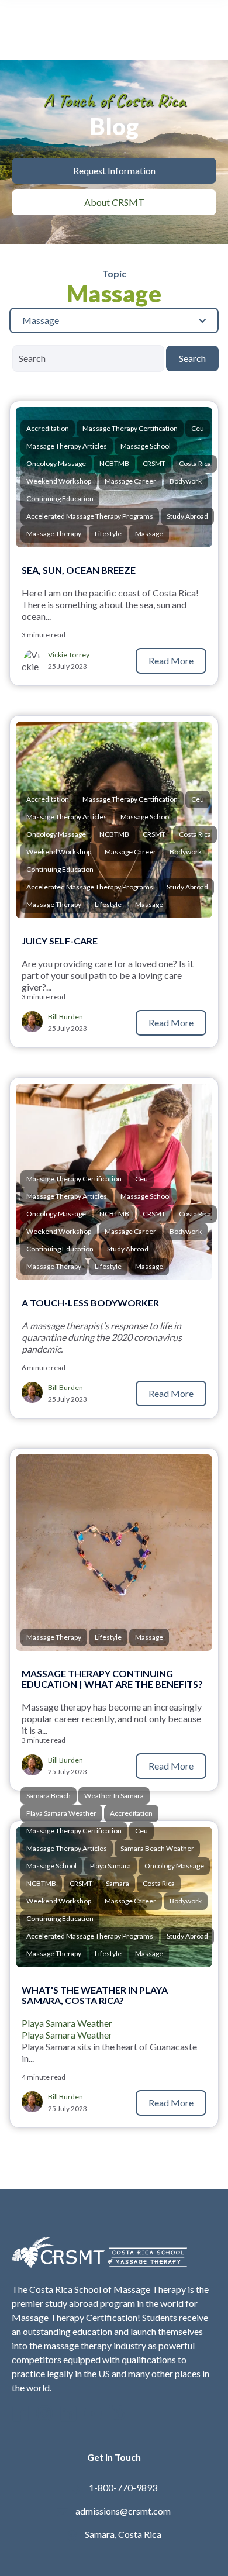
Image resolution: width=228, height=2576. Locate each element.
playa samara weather (61, 1813)
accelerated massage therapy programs (90, 516)
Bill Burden (65, 1017)
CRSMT (154, 463)
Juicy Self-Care (60, 941)
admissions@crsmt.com (123, 2511)
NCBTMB (114, 463)
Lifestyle (108, 534)
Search (192, 358)
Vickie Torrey (69, 655)
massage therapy (54, 534)
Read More (171, 661)
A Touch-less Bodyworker (91, 1303)
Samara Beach (49, 1796)
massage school (146, 446)
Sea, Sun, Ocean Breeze (79, 570)
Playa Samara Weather (67, 2023)
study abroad (187, 516)
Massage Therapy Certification (130, 428)
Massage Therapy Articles (67, 446)
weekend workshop (59, 481)
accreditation (48, 428)
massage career (130, 481)
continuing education (60, 499)
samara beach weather (157, 1848)
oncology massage (56, 463)
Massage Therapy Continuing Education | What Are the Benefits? (112, 1679)
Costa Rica (195, 463)
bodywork (186, 481)
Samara (118, 1883)
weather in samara (114, 1796)
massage (149, 534)
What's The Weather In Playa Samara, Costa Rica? (95, 1995)
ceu (198, 428)
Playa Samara (110, 1866)
